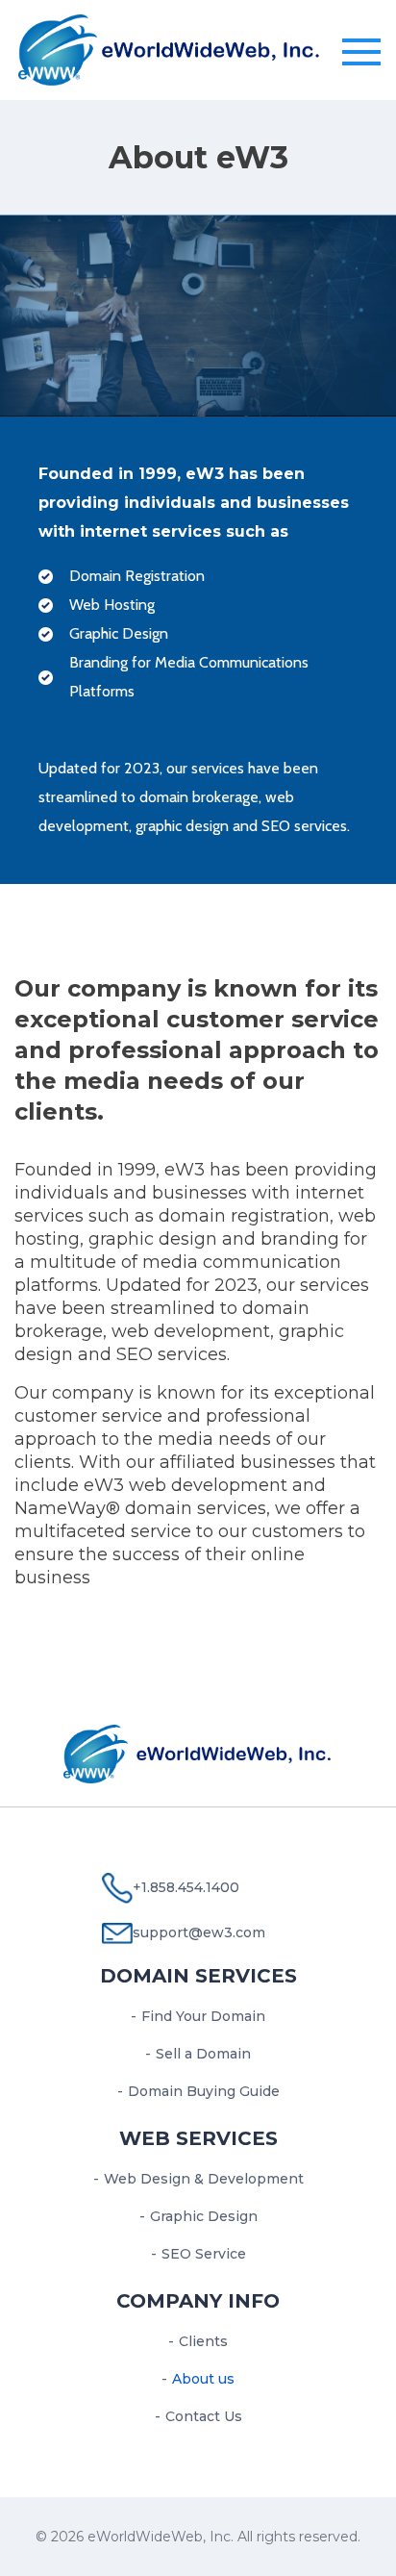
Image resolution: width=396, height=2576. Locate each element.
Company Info (198, 2301)
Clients (203, 2341)
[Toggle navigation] (361, 53)
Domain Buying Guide (204, 2091)
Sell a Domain (203, 2054)
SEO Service (204, 2254)
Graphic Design (204, 2216)
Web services (198, 2138)
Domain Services (198, 1976)
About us (203, 2379)
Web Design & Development (204, 2179)
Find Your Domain (203, 2016)
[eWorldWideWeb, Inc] (170, 48)
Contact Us (204, 2416)
